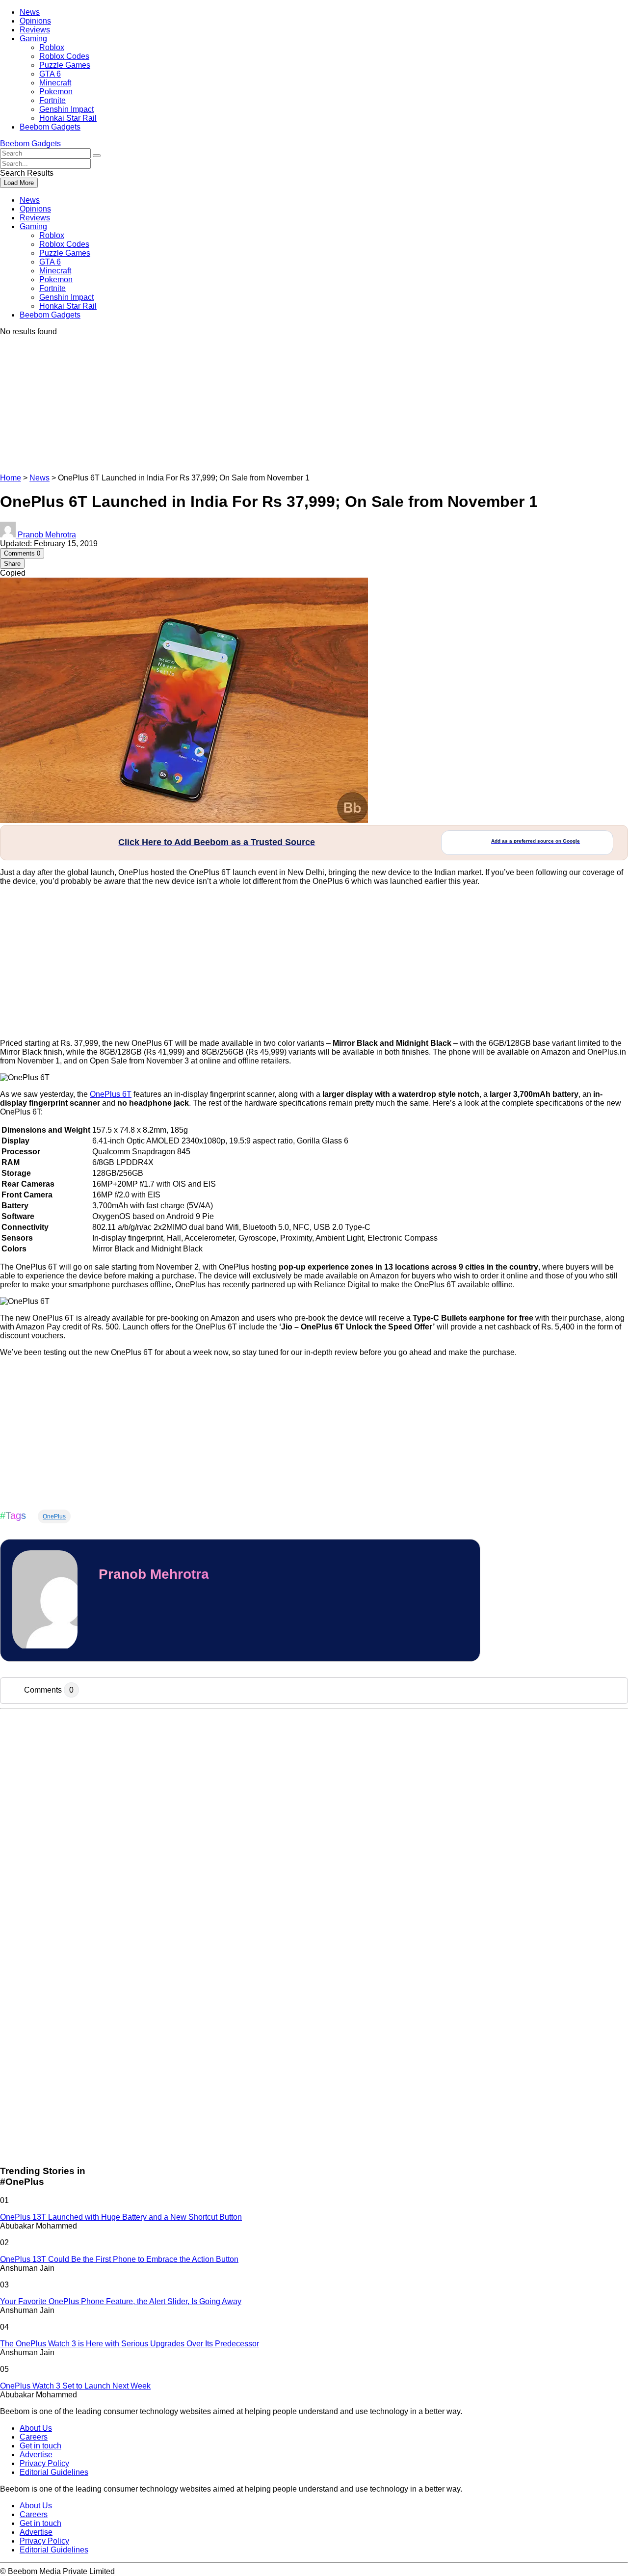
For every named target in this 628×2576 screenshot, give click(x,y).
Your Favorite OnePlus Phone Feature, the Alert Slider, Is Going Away (121, 2301)
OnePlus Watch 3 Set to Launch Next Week (75, 2386)
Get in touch (40, 2446)
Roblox (52, 47)
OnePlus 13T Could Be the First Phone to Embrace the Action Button (119, 2259)
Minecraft (55, 83)
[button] (97, 156)
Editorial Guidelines (54, 2472)
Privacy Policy (44, 2463)
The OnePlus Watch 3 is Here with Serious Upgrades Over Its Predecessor (130, 2344)
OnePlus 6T (111, 1094)
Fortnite (52, 100)
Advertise (36, 2455)
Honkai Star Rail (68, 118)
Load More (19, 183)
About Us (36, 2428)
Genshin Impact (66, 109)
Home (11, 478)
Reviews (35, 30)
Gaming (33, 39)
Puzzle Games (65, 65)
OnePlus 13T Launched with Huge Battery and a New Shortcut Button (121, 2217)
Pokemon (56, 92)
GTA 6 (50, 74)
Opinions (35, 21)
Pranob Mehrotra (154, 1574)
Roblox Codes (64, 56)
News (30, 12)
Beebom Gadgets (50, 127)
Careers (34, 2437)
